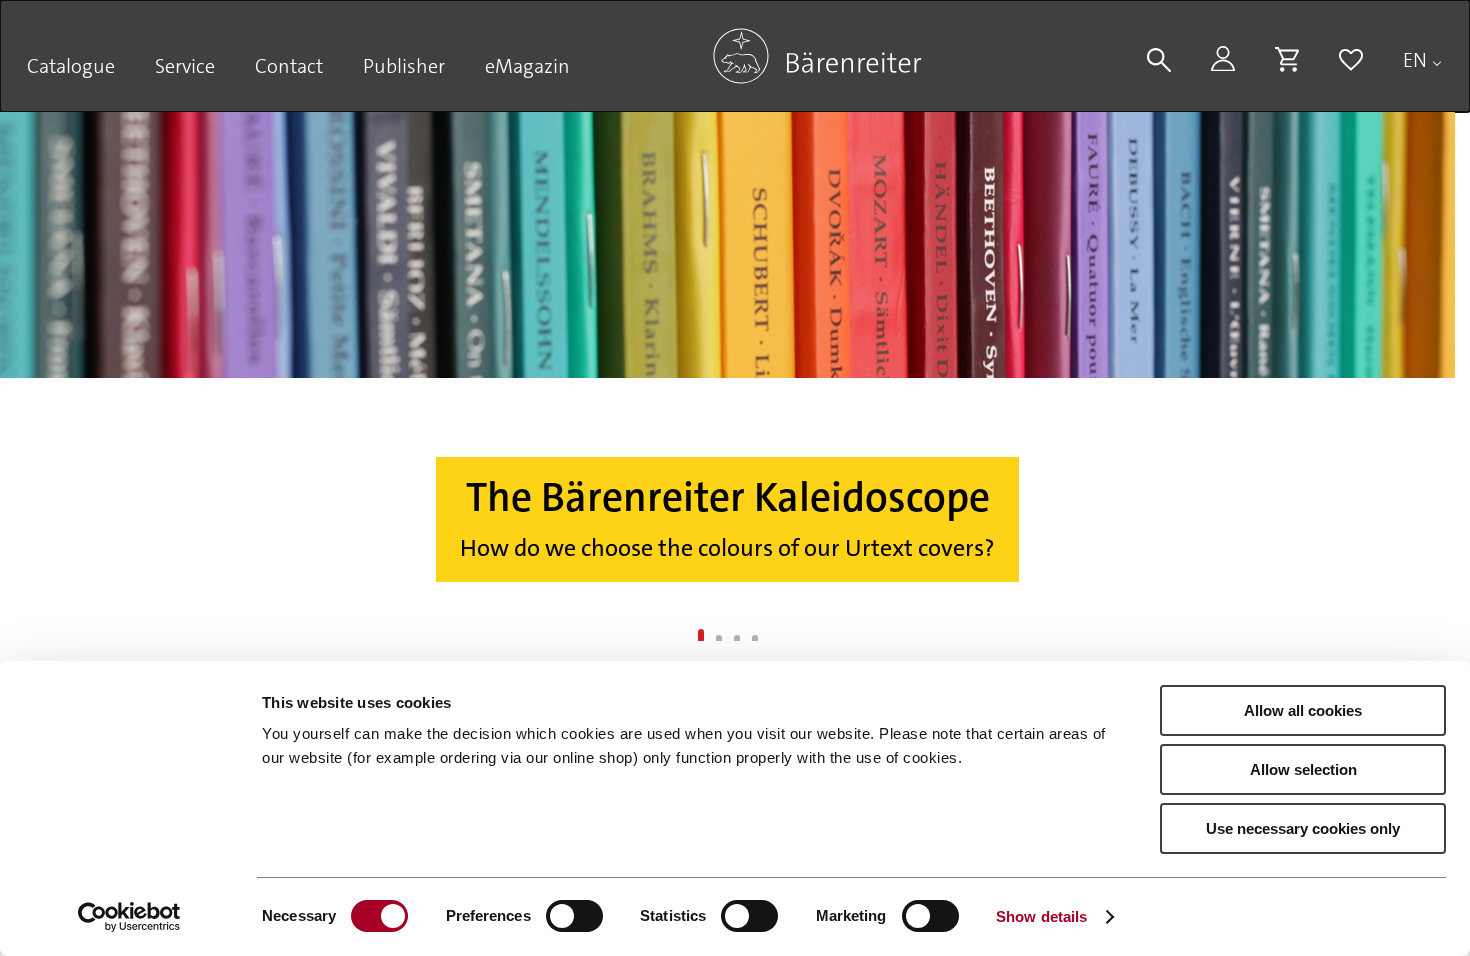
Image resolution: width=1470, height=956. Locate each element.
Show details (1041, 916)
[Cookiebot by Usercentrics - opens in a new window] (129, 917)
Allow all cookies (1303, 710)
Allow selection (1303, 769)
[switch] (574, 916)
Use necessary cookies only (1303, 828)
